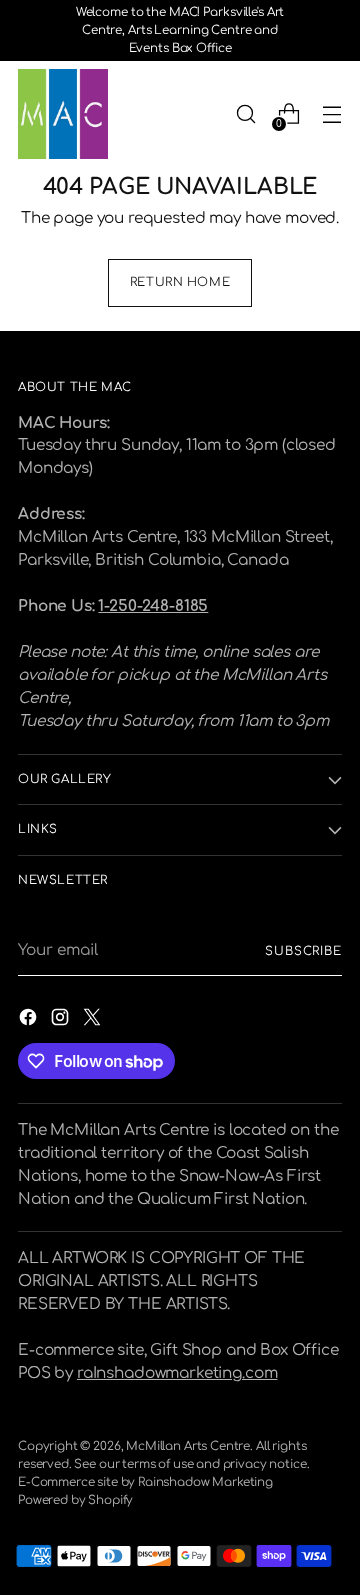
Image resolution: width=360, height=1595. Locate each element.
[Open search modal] (245, 114)
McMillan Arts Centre (188, 1446)
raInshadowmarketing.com (177, 1373)
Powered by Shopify (75, 1500)
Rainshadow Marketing (205, 1482)
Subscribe (303, 951)
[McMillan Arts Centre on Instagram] (62, 1021)
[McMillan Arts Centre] (63, 114)
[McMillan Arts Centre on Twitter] (94, 1021)
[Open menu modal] (331, 114)
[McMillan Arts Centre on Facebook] (30, 1021)
